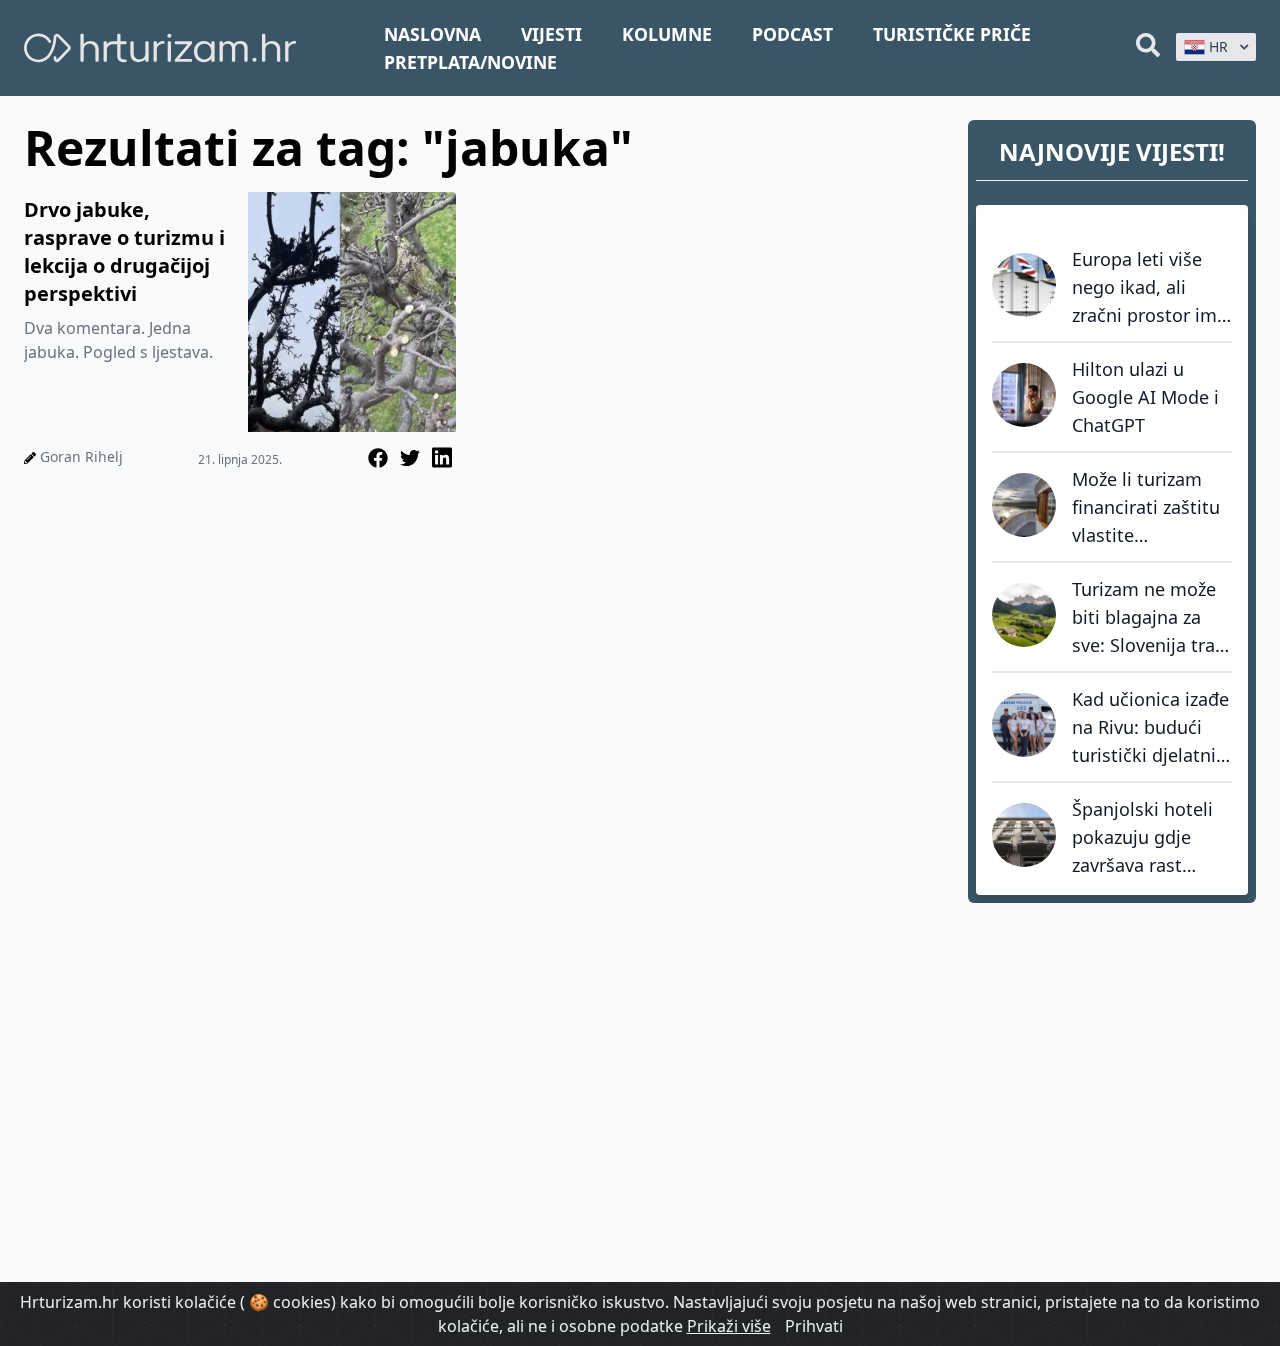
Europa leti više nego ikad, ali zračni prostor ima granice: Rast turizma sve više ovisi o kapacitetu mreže (1149, 288)
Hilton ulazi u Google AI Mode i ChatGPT (1145, 397)
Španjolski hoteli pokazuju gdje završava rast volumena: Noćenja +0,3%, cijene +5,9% (1142, 838)
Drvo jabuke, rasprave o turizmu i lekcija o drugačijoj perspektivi (124, 251)
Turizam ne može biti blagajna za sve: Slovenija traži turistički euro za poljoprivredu (1150, 618)
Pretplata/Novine (470, 62)
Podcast (792, 34)
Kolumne (667, 34)
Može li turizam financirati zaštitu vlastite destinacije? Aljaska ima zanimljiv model (1146, 508)
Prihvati (814, 1326)
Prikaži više (729, 1326)
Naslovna (432, 34)
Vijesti (551, 34)
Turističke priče (952, 34)
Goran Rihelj (81, 456)
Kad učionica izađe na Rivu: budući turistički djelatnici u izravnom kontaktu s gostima (1151, 728)
